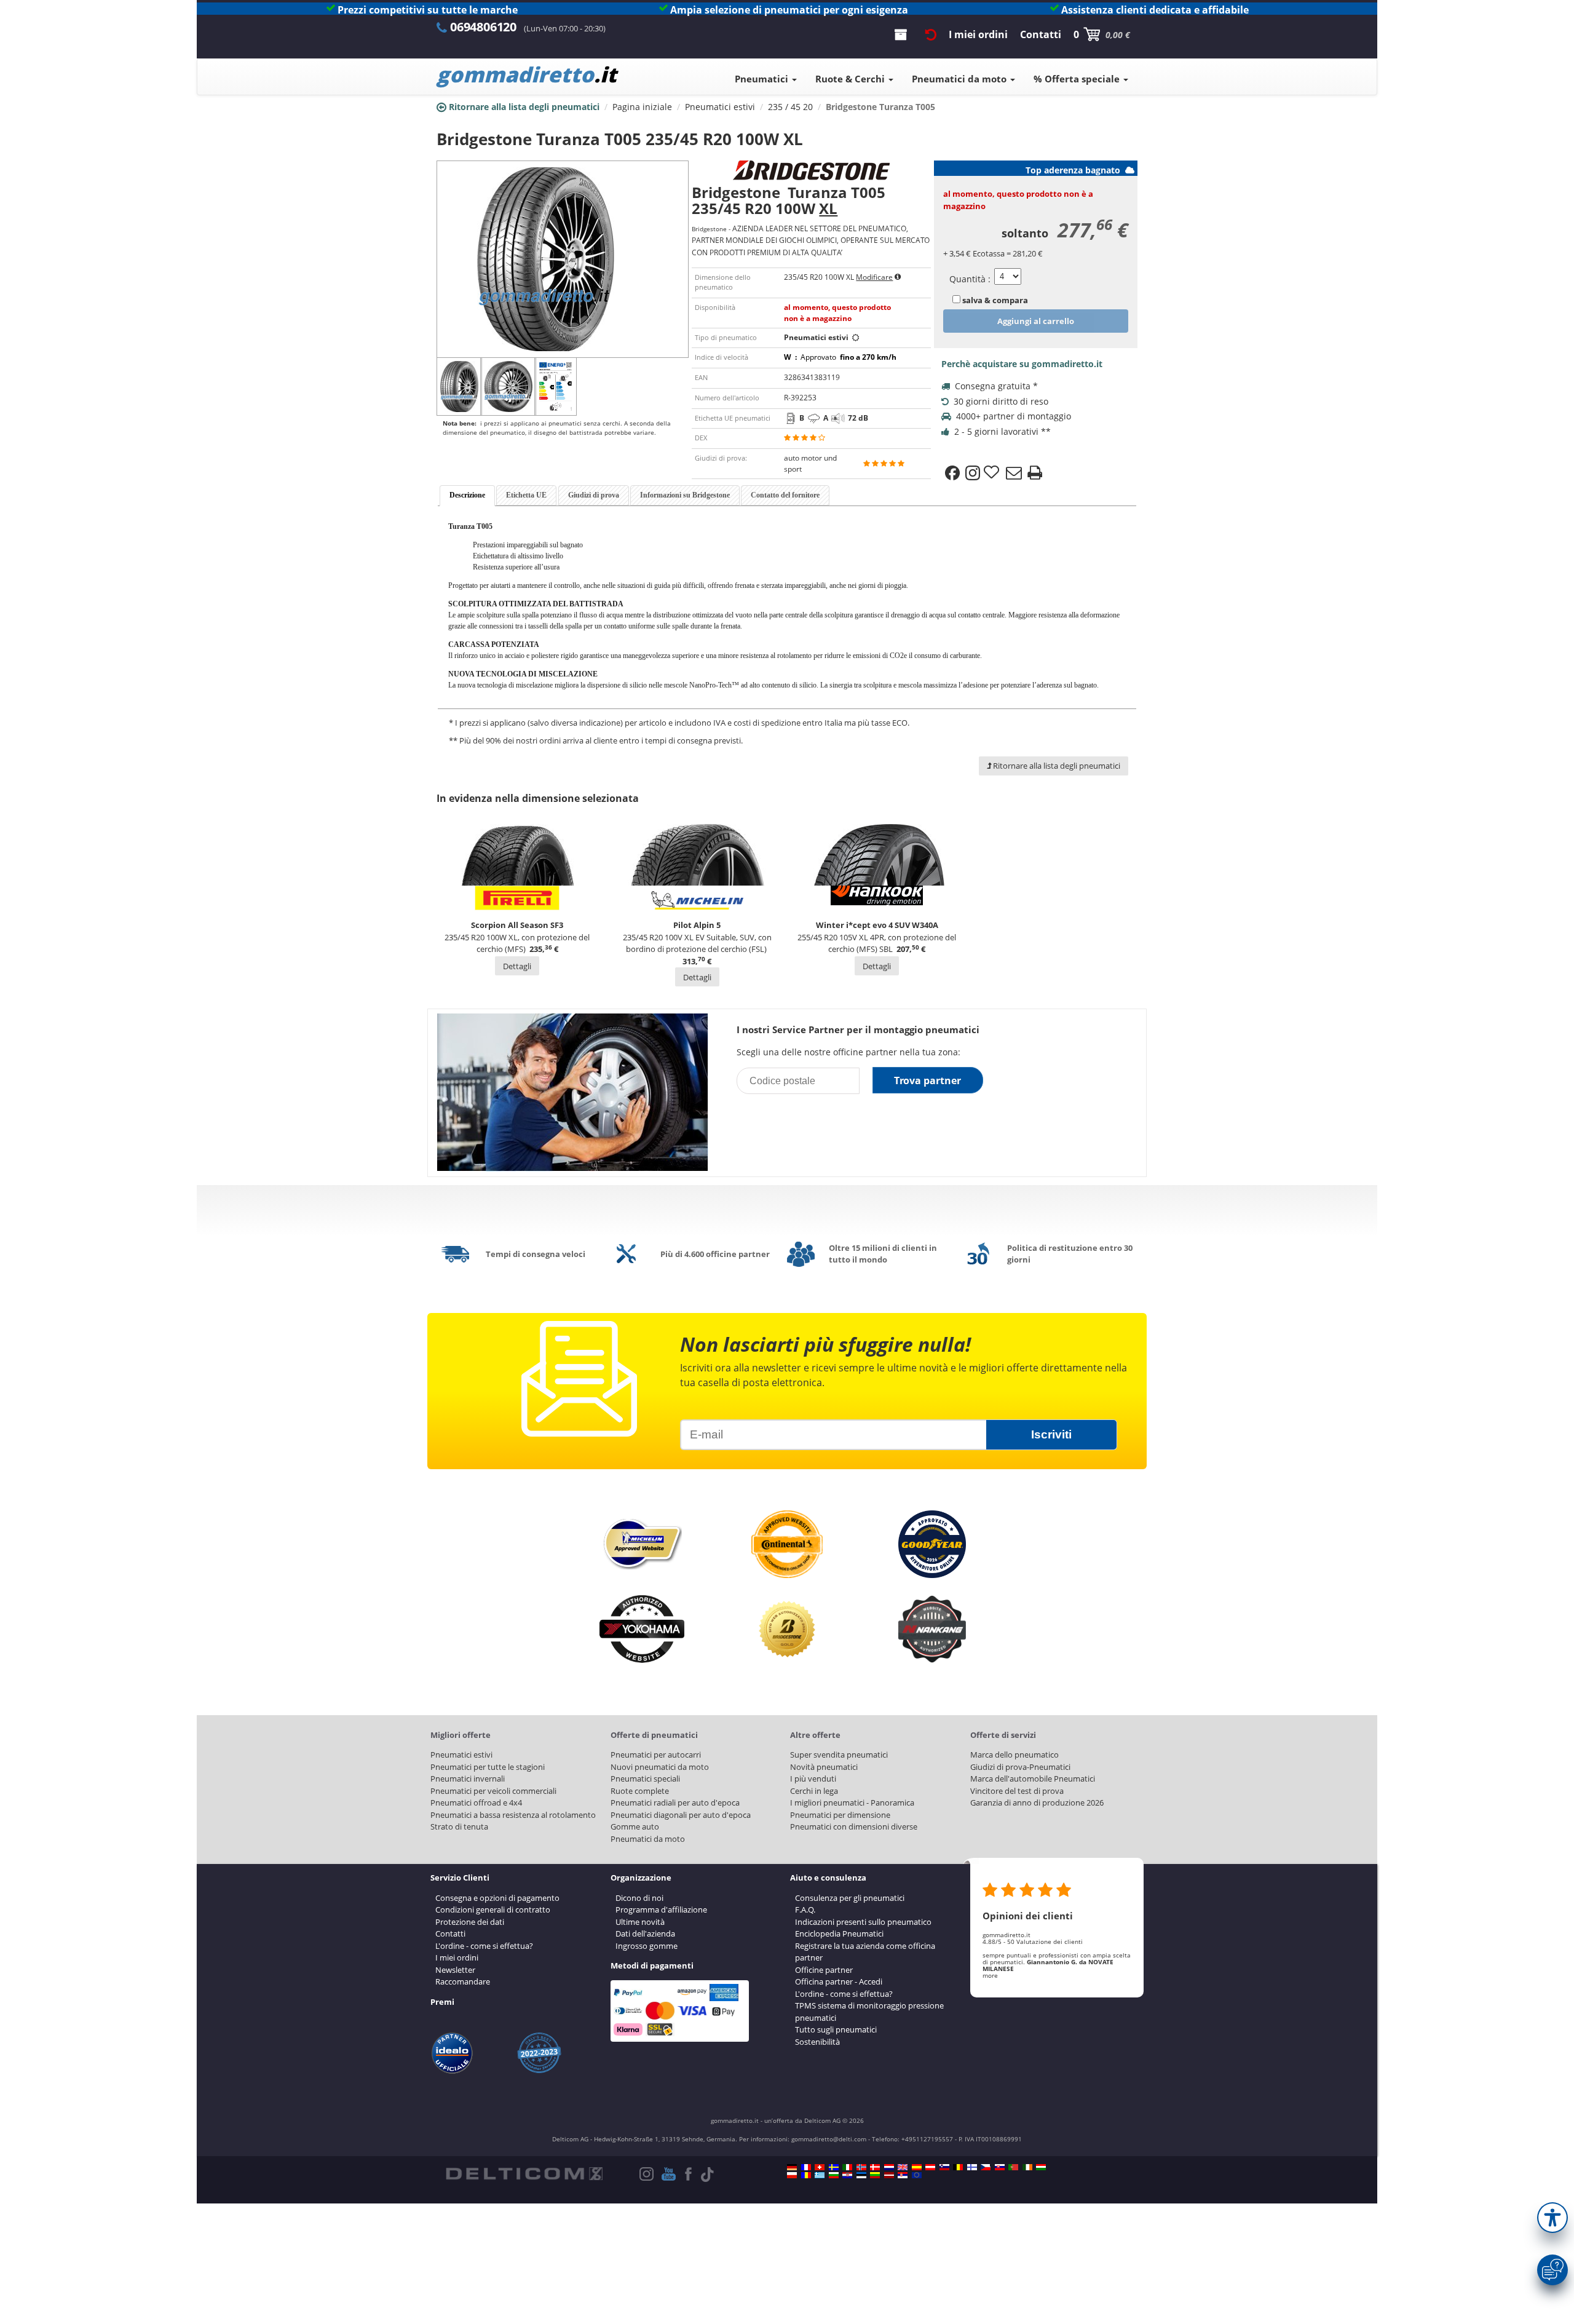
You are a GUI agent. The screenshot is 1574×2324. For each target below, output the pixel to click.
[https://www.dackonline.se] (834, 2167)
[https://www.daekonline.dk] (875, 2167)
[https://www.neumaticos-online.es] (917, 2167)
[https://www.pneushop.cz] (986, 2167)
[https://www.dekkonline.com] (861, 2167)
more (990, 1975)
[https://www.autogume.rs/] (903, 2175)
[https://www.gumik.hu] (1041, 2167)
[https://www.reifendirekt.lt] (875, 2175)
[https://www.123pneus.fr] (806, 2167)
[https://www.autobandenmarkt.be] (958, 2167)
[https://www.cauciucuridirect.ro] (806, 2175)
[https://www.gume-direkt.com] (944, 2167)
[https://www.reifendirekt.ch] (820, 2167)
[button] (1552, 2218)
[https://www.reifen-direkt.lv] (889, 2175)
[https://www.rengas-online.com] (972, 2167)
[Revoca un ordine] (931, 34)
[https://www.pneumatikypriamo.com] (1000, 2167)
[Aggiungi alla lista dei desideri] (993, 473)
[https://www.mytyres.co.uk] (903, 2167)
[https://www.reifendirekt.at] (930, 2167)
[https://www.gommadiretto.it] (847, 2167)
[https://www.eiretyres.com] (1027, 2167)
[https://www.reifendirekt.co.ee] (861, 2175)
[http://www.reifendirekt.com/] (917, 2175)
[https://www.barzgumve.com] (834, 2175)
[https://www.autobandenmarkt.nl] (889, 2167)
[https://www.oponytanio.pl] (792, 2175)
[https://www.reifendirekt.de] (792, 2167)
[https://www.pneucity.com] (1013, 2167)
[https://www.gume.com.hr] (847, 2175)
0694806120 (483, 27)
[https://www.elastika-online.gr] (820, 2175)
